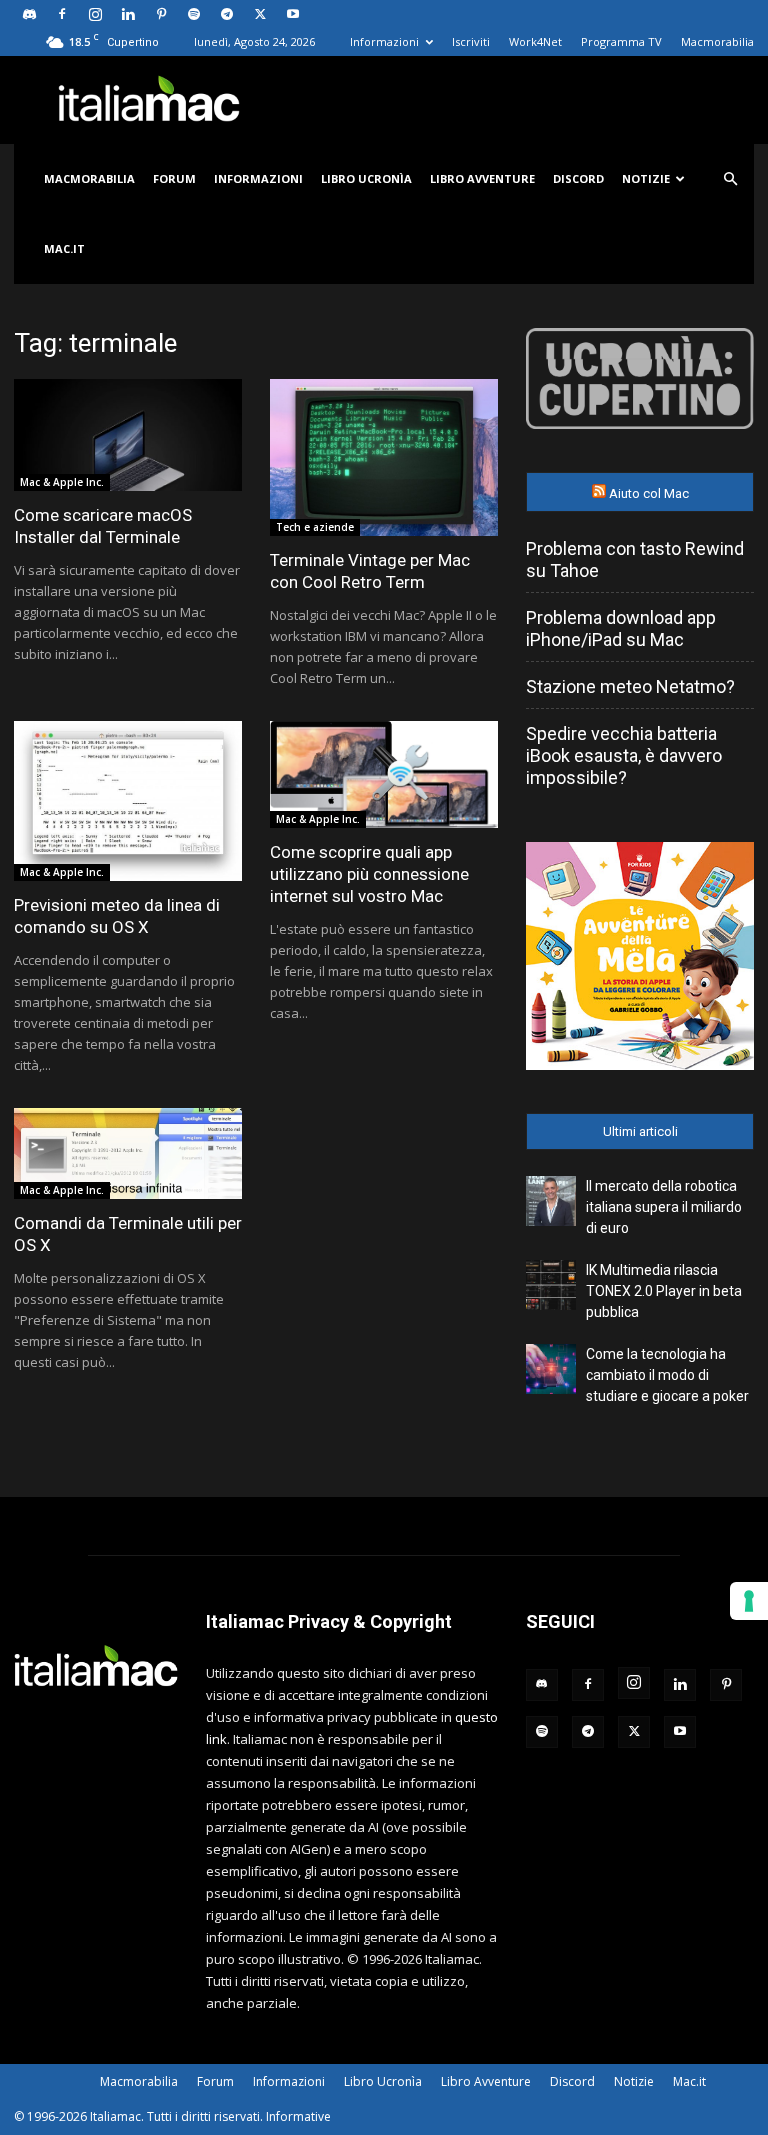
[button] (730, 179)
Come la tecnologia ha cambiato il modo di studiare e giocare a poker (667, 1375)
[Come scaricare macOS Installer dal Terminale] (128, 435)
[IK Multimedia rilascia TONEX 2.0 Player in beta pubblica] (551, 1285)
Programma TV (621, 41)
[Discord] (29, 14)
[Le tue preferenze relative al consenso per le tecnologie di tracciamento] (749, 1601)
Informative (298, 2116)
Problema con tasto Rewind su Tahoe (635, 559)
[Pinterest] (161, 14)
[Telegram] (227, 14)
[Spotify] (194, 14)
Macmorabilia (717, 41)
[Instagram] (95, 14)
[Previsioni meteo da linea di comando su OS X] (128, 801)
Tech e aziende (315, 527)
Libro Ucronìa (366, 178)
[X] (260, 14)
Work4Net (535, 41)
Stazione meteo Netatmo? (630, 686)
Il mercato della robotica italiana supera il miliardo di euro (664, 1207)
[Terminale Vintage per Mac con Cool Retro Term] (384, 457)
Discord (578, 178)
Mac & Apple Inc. (62, 482)
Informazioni (384, 41)
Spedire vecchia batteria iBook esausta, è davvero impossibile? (624, 755)
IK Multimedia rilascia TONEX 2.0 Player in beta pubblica (664, 1291)
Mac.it (64, 248)
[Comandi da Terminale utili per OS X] (128, 1153)
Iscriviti (471, 41)
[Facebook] (62, 14)
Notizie (646, 178)
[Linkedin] (128, 14)
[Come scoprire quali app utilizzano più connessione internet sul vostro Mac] (384, 774)
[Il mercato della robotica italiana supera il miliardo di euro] (551, 1201)
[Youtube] (293, 14)
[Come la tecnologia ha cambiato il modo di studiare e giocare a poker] (551, 1369)
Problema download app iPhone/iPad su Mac (621, 628)
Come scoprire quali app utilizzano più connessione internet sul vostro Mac (369, 874)
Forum (174, 178)
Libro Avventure (482, 178)
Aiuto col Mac (649, 493)
